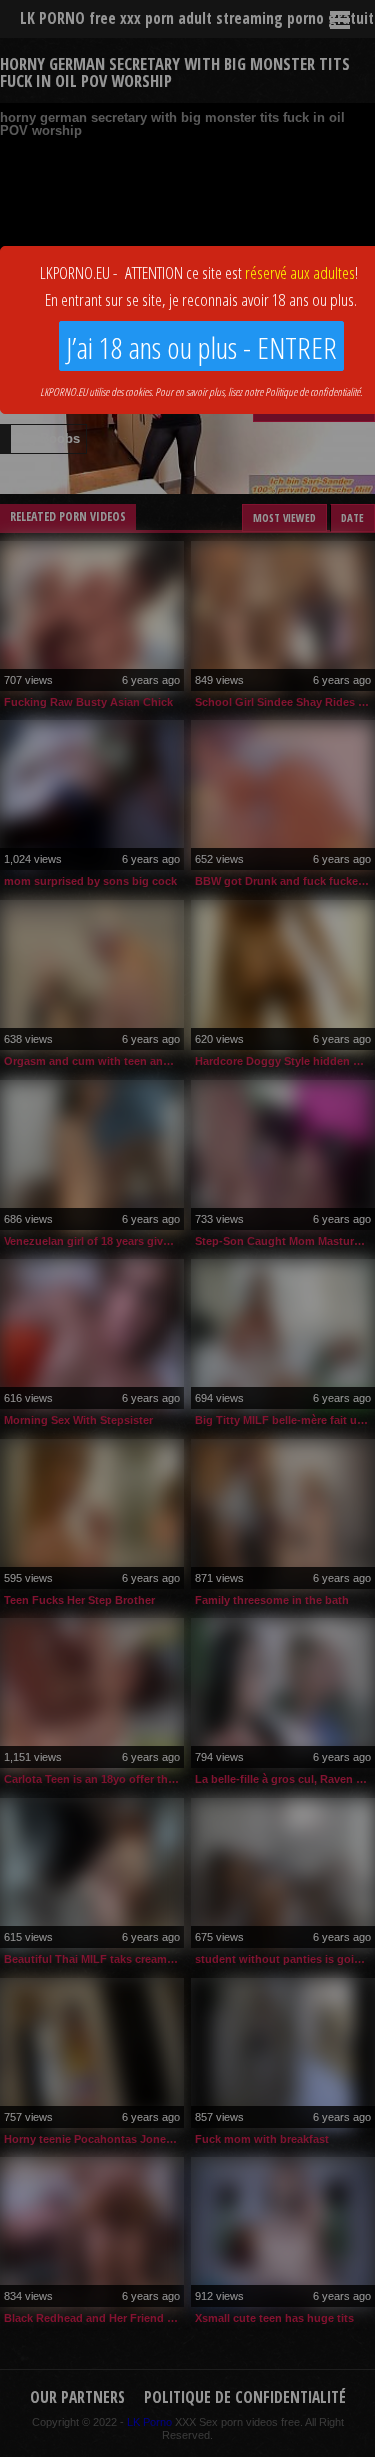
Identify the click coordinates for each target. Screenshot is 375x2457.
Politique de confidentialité (312, 391)
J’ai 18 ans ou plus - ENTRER (201, 347)
